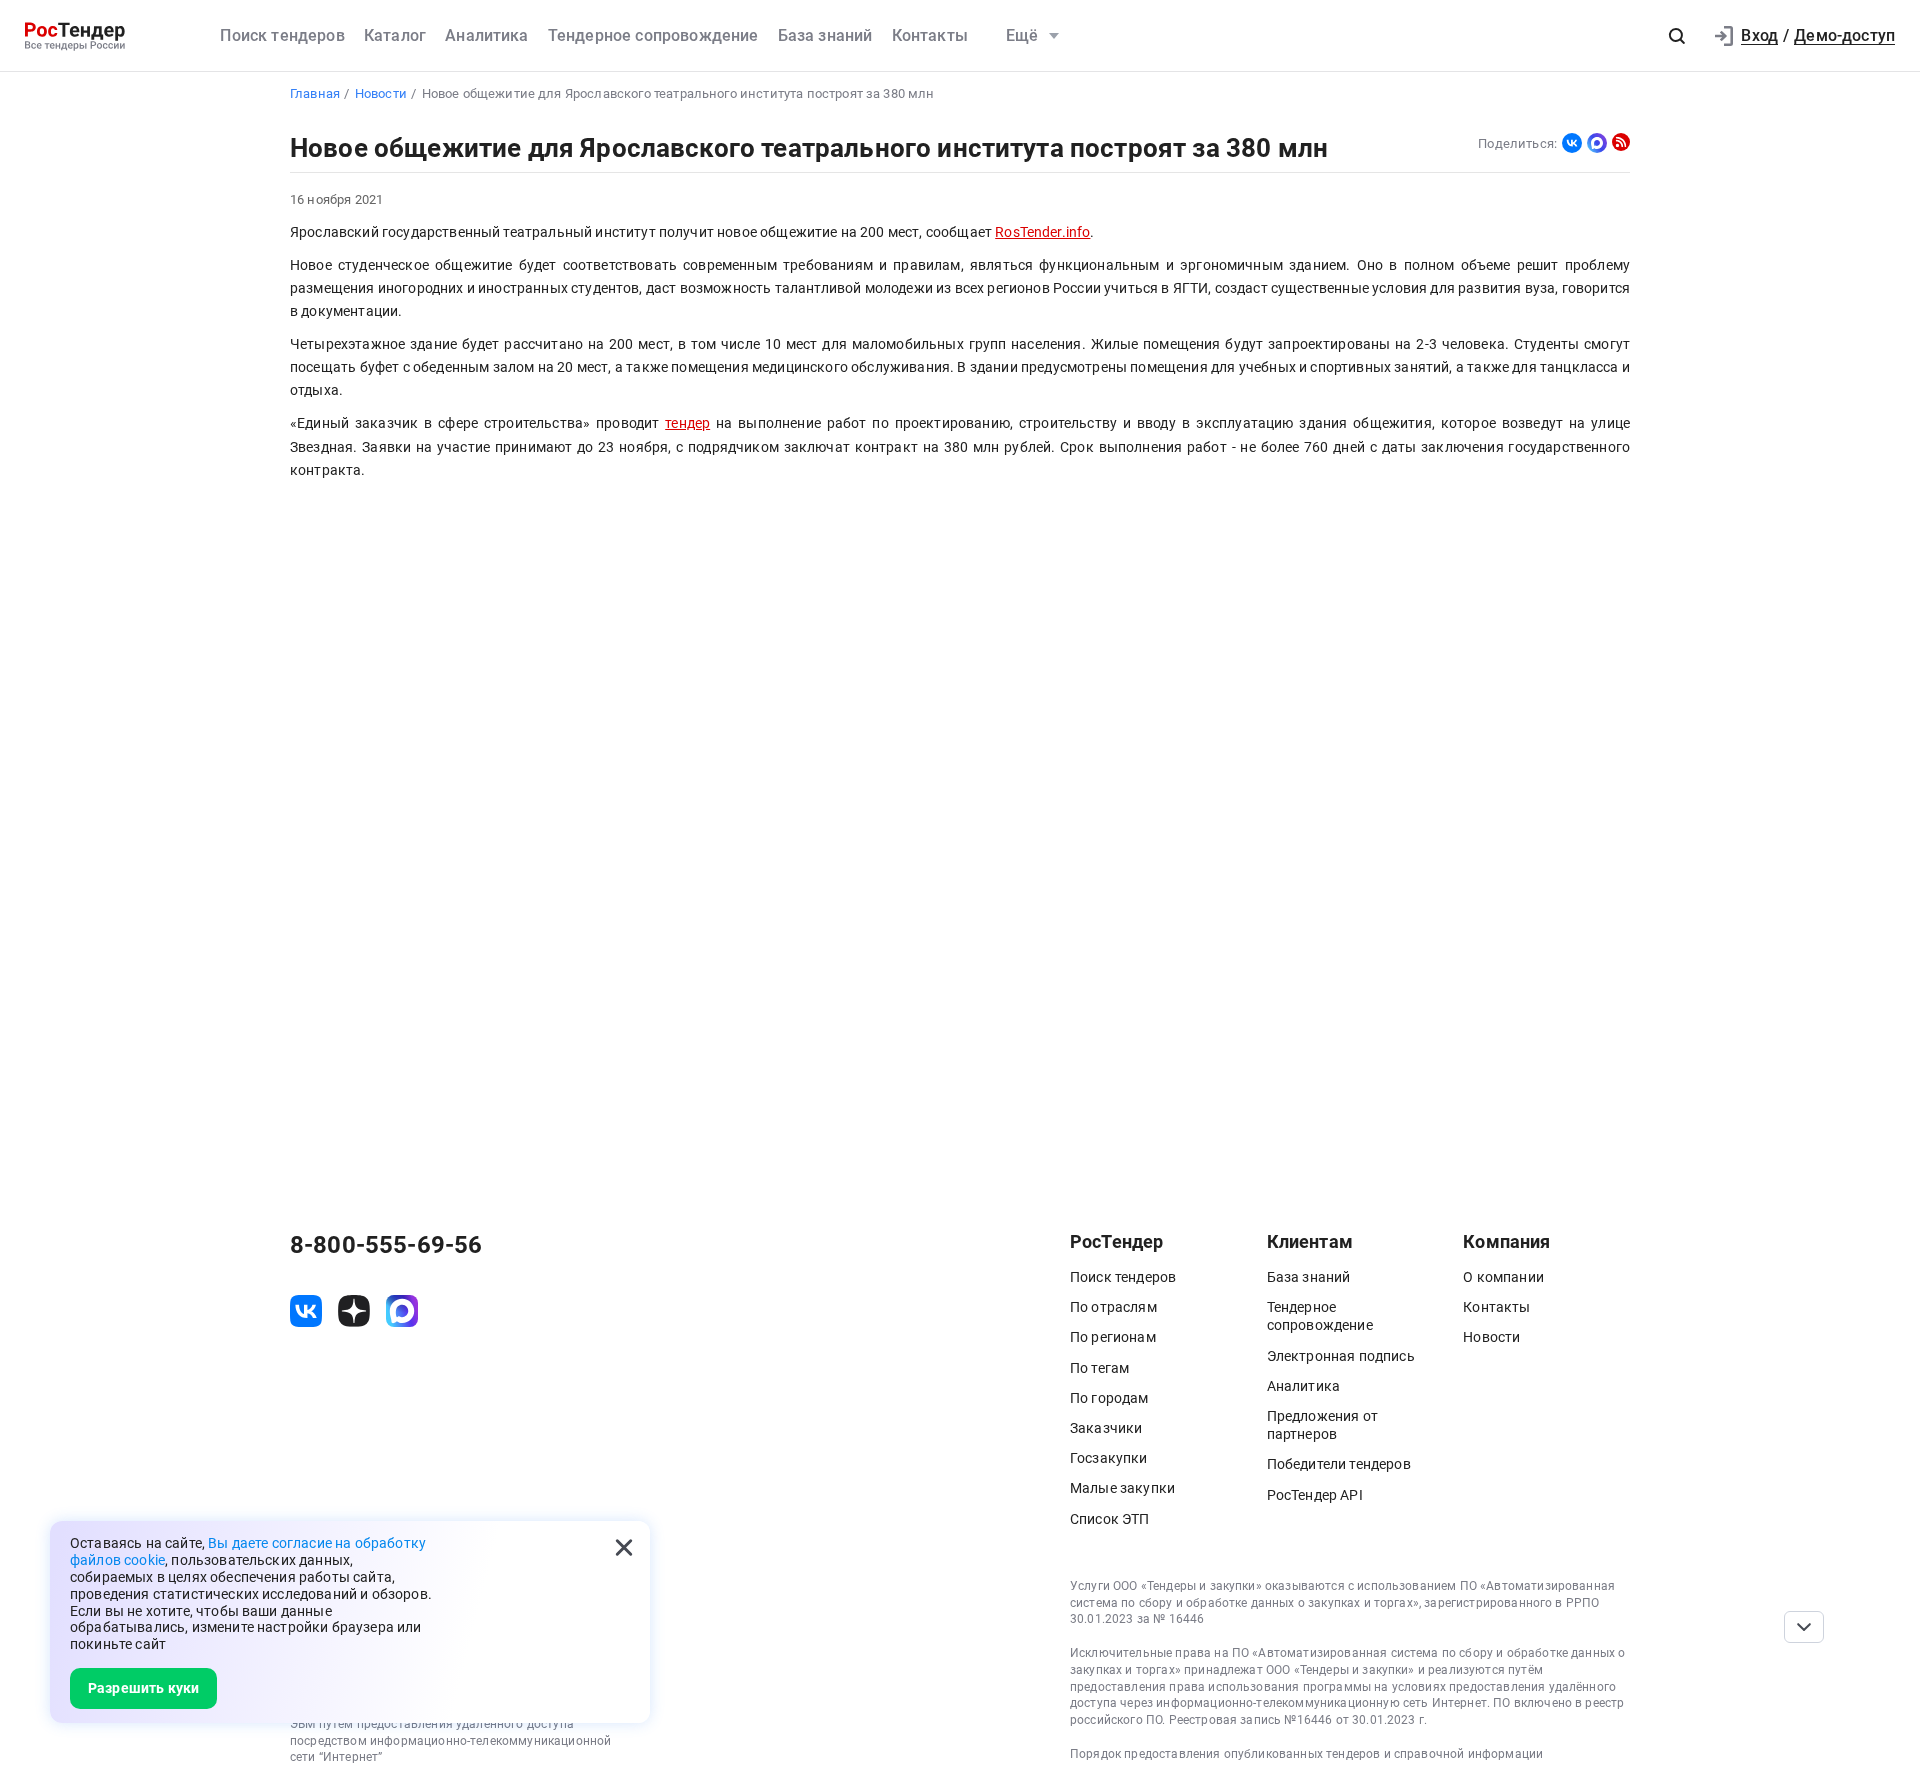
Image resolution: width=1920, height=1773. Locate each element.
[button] (1677, 36)
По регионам (1113, 1337)
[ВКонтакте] (1572, 143)
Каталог (395, 35)
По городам (1109, 1398)
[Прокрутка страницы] (1804, 1627)
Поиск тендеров (282, 35)
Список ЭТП (1110, 1519)
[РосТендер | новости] (1621, 142)
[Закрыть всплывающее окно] (624, 1547)
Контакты (930, 35)
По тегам (1099, 1368)
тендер (687, 423)
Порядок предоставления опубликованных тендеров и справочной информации (1306, 1754)
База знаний (825, 35)
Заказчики (1106, 1428)
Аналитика (486, 35)
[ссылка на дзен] (354, 1311)
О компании (1503, 1277)
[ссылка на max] (402, 1311)
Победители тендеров (1339, 1464)
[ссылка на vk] (306, 1311)
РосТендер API (1315, 1495)
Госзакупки (1109, 1458)
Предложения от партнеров (1322, 1425)
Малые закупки (1122, 1488)
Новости (1491, 1337)
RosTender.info (1042, 232)
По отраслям (1113, 1307)
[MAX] (1597, 143)
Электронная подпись (1341, 1356)
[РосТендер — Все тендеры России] (75, 36)
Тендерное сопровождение (653, 35)
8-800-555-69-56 (386, 1245)
